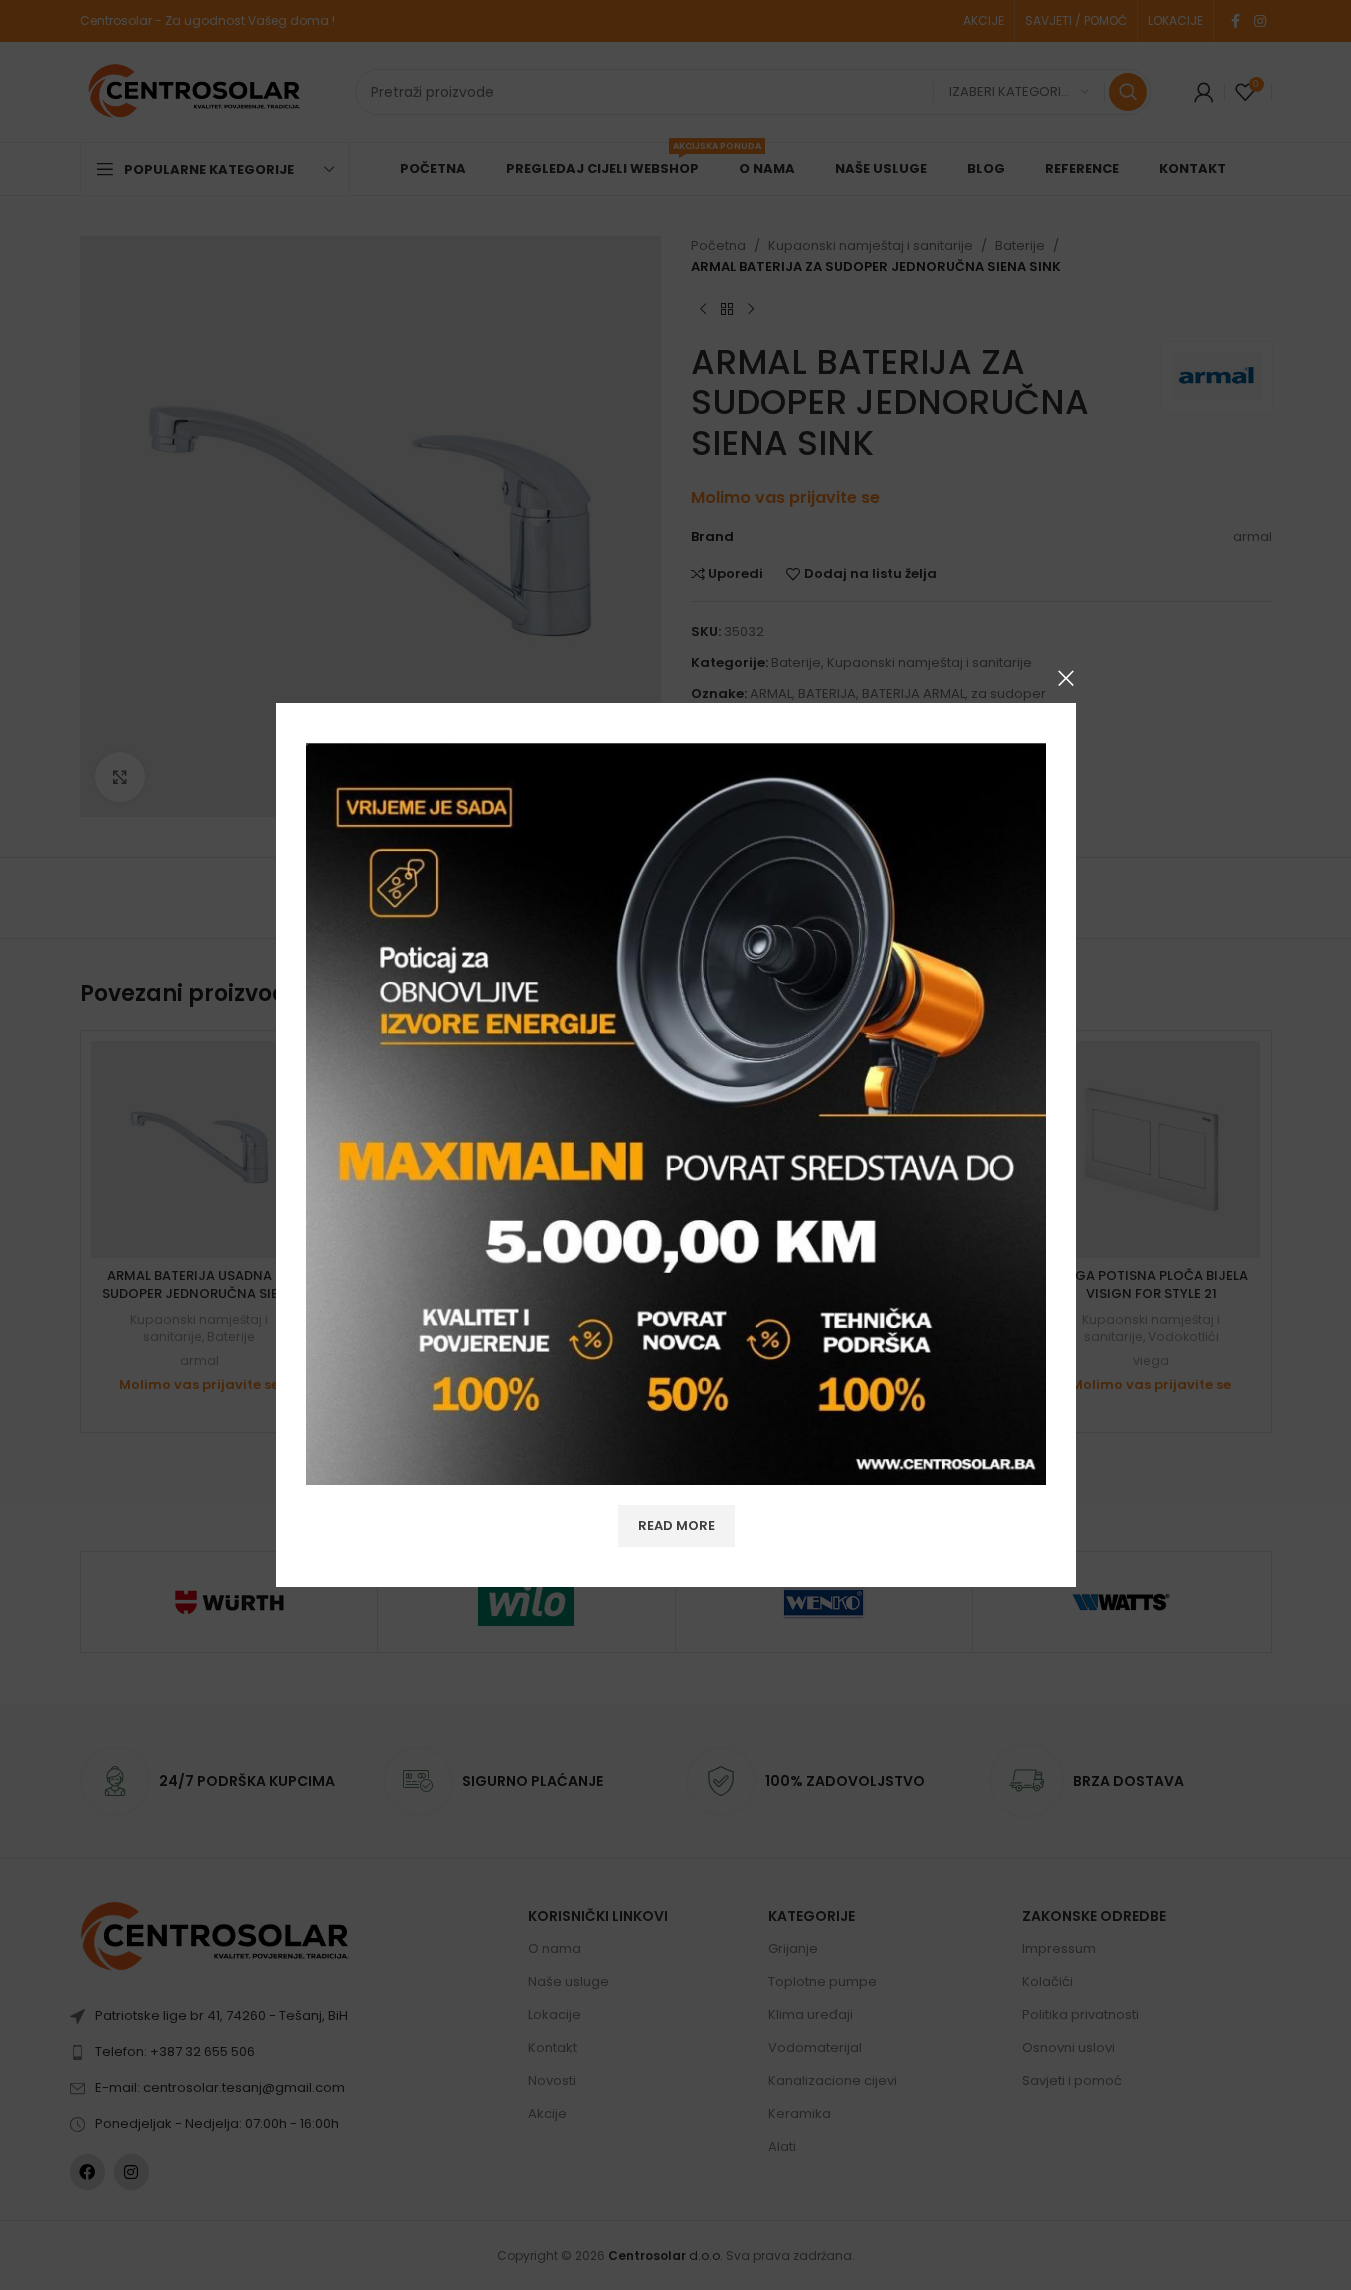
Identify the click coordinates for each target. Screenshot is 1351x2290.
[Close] (1066, 678)
